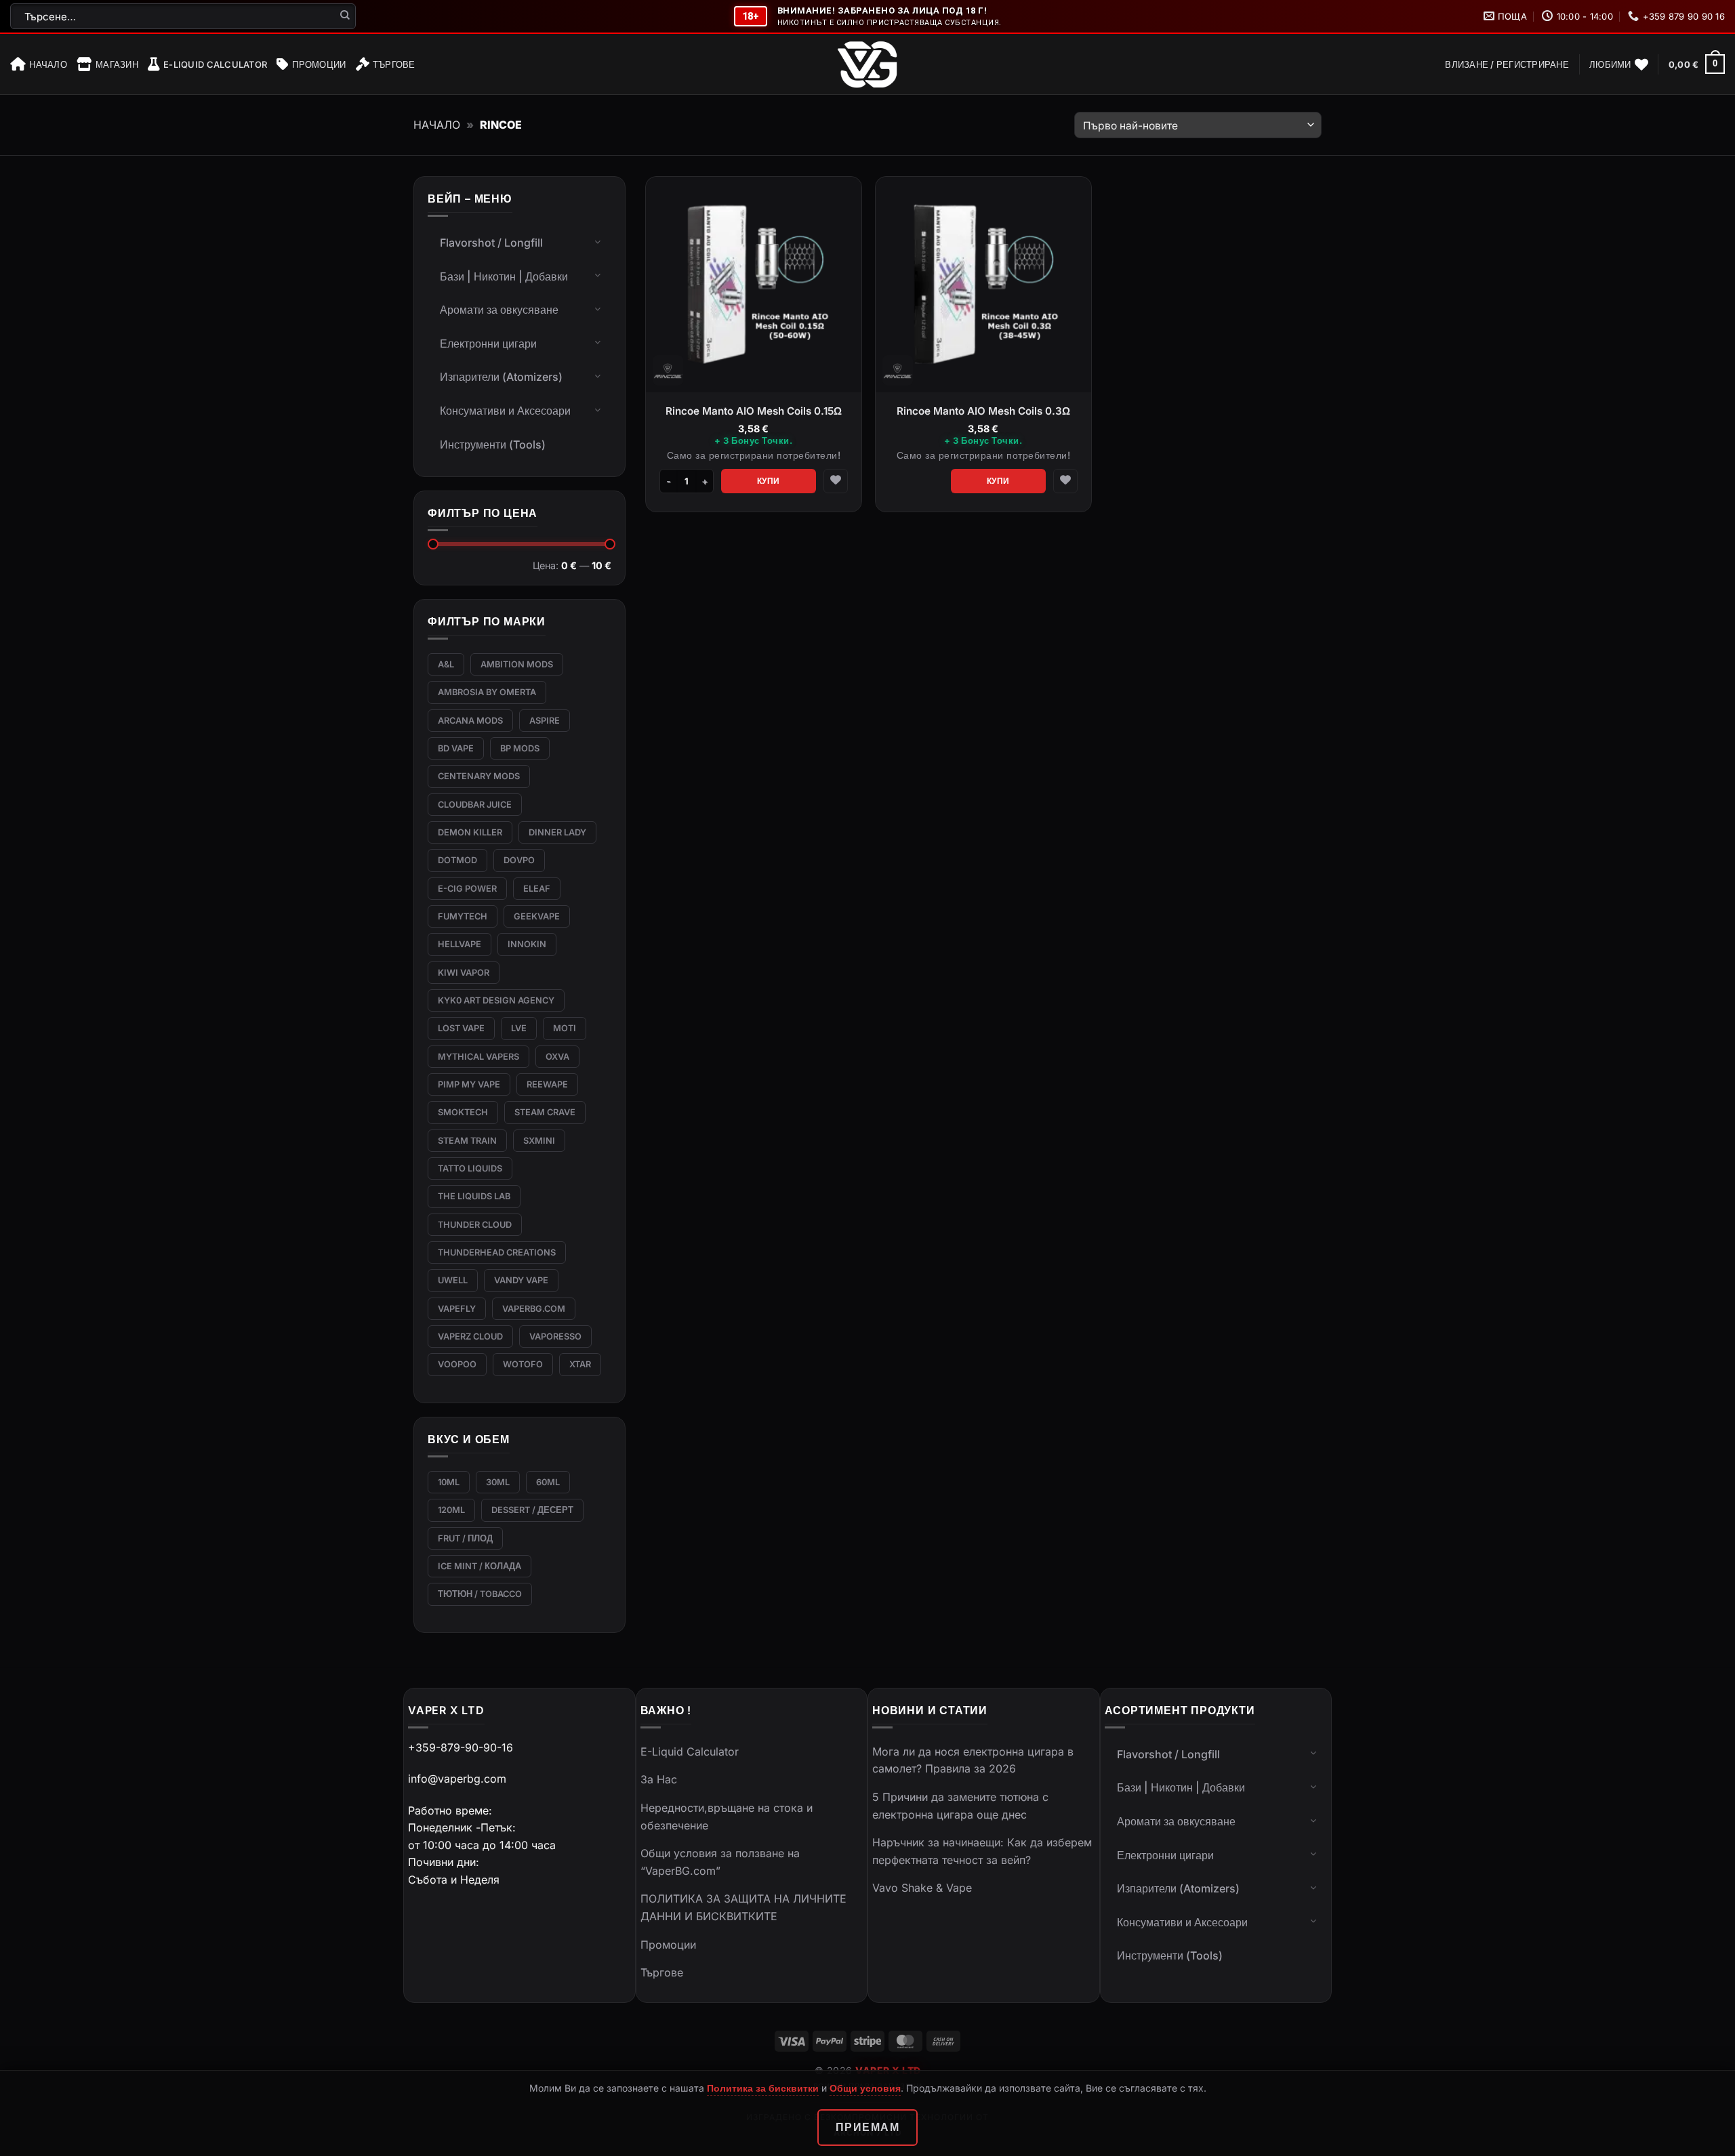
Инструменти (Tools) (493, 444)
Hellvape (460, 944)
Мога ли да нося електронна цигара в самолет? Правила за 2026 (973, 1760)
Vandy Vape (521, 1280)
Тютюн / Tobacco (480, 1594)
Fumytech (463, 916)
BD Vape (456, 748)
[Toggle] (598, 241)
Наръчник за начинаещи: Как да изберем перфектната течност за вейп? (982, 1851)
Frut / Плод (465, 1538)
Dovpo (519, 860)
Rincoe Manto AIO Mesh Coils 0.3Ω (983, 411)
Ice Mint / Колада (479, 1566)
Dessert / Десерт (532, 1510)
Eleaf (537, 889)
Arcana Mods (470, 721)
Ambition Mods (517, 664)
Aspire (545, 721)
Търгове (394, 64)
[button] (1507, 64)
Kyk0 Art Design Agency (496, 1000)
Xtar (580, 1364)
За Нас (659, 1779)
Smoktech (463, 1112)
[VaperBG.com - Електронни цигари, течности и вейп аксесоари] (867, 64)
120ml (451, 1510)
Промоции (319, 64)
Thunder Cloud (475, 1225)
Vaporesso (555, 1336)
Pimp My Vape (469, 1084)
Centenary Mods (479, 776)
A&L (446, 664)
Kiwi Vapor (464, 973)
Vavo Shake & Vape (922, 1888)
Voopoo (457, 1364)
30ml (498, 1482)
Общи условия (865, 2088)
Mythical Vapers (478, 1057)
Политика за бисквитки (763, 2088)
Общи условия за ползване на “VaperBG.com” (720, 1862)
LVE (519, 1028)
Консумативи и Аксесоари (505, 411)
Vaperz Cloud (470, 1336)
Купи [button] (769, 481)
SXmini (539, 1141)
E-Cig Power (467, 889)
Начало (48, 64)
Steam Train (467, 1141)
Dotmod (457, 860)
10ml (449, 1482)
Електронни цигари (488, 344)
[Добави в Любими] (836, 481)
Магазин (117, 64)
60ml (548, 1482)
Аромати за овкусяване (499, 310)
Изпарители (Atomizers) (501, 377)
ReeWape (547, 1084)
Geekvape (537, 916)
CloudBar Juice (475, 805)
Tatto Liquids (470, 1168)
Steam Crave (545, 1112)
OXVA (557, 1057)
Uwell (453, 1280)
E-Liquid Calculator (215, 64)
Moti (565, 1028)
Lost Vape (461, 1028)
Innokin (527, 944)
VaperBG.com (534, 1309)
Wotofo (523, 1364)
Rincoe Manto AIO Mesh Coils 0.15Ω (754, 411)
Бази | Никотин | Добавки (504, 276)
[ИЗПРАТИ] (345, 16)
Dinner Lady (557, 832)
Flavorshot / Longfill (491, 243)
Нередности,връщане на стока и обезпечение (727, 1817)
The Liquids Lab (474, 1196)
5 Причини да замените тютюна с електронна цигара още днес (960, 1806)
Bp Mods (520, 748)
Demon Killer (470, 832)
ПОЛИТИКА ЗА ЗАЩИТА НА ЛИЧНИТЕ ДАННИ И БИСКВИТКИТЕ (743, 1907)
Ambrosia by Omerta (487, 692)
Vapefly (457, 1309)
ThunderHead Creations (497, 1252)
